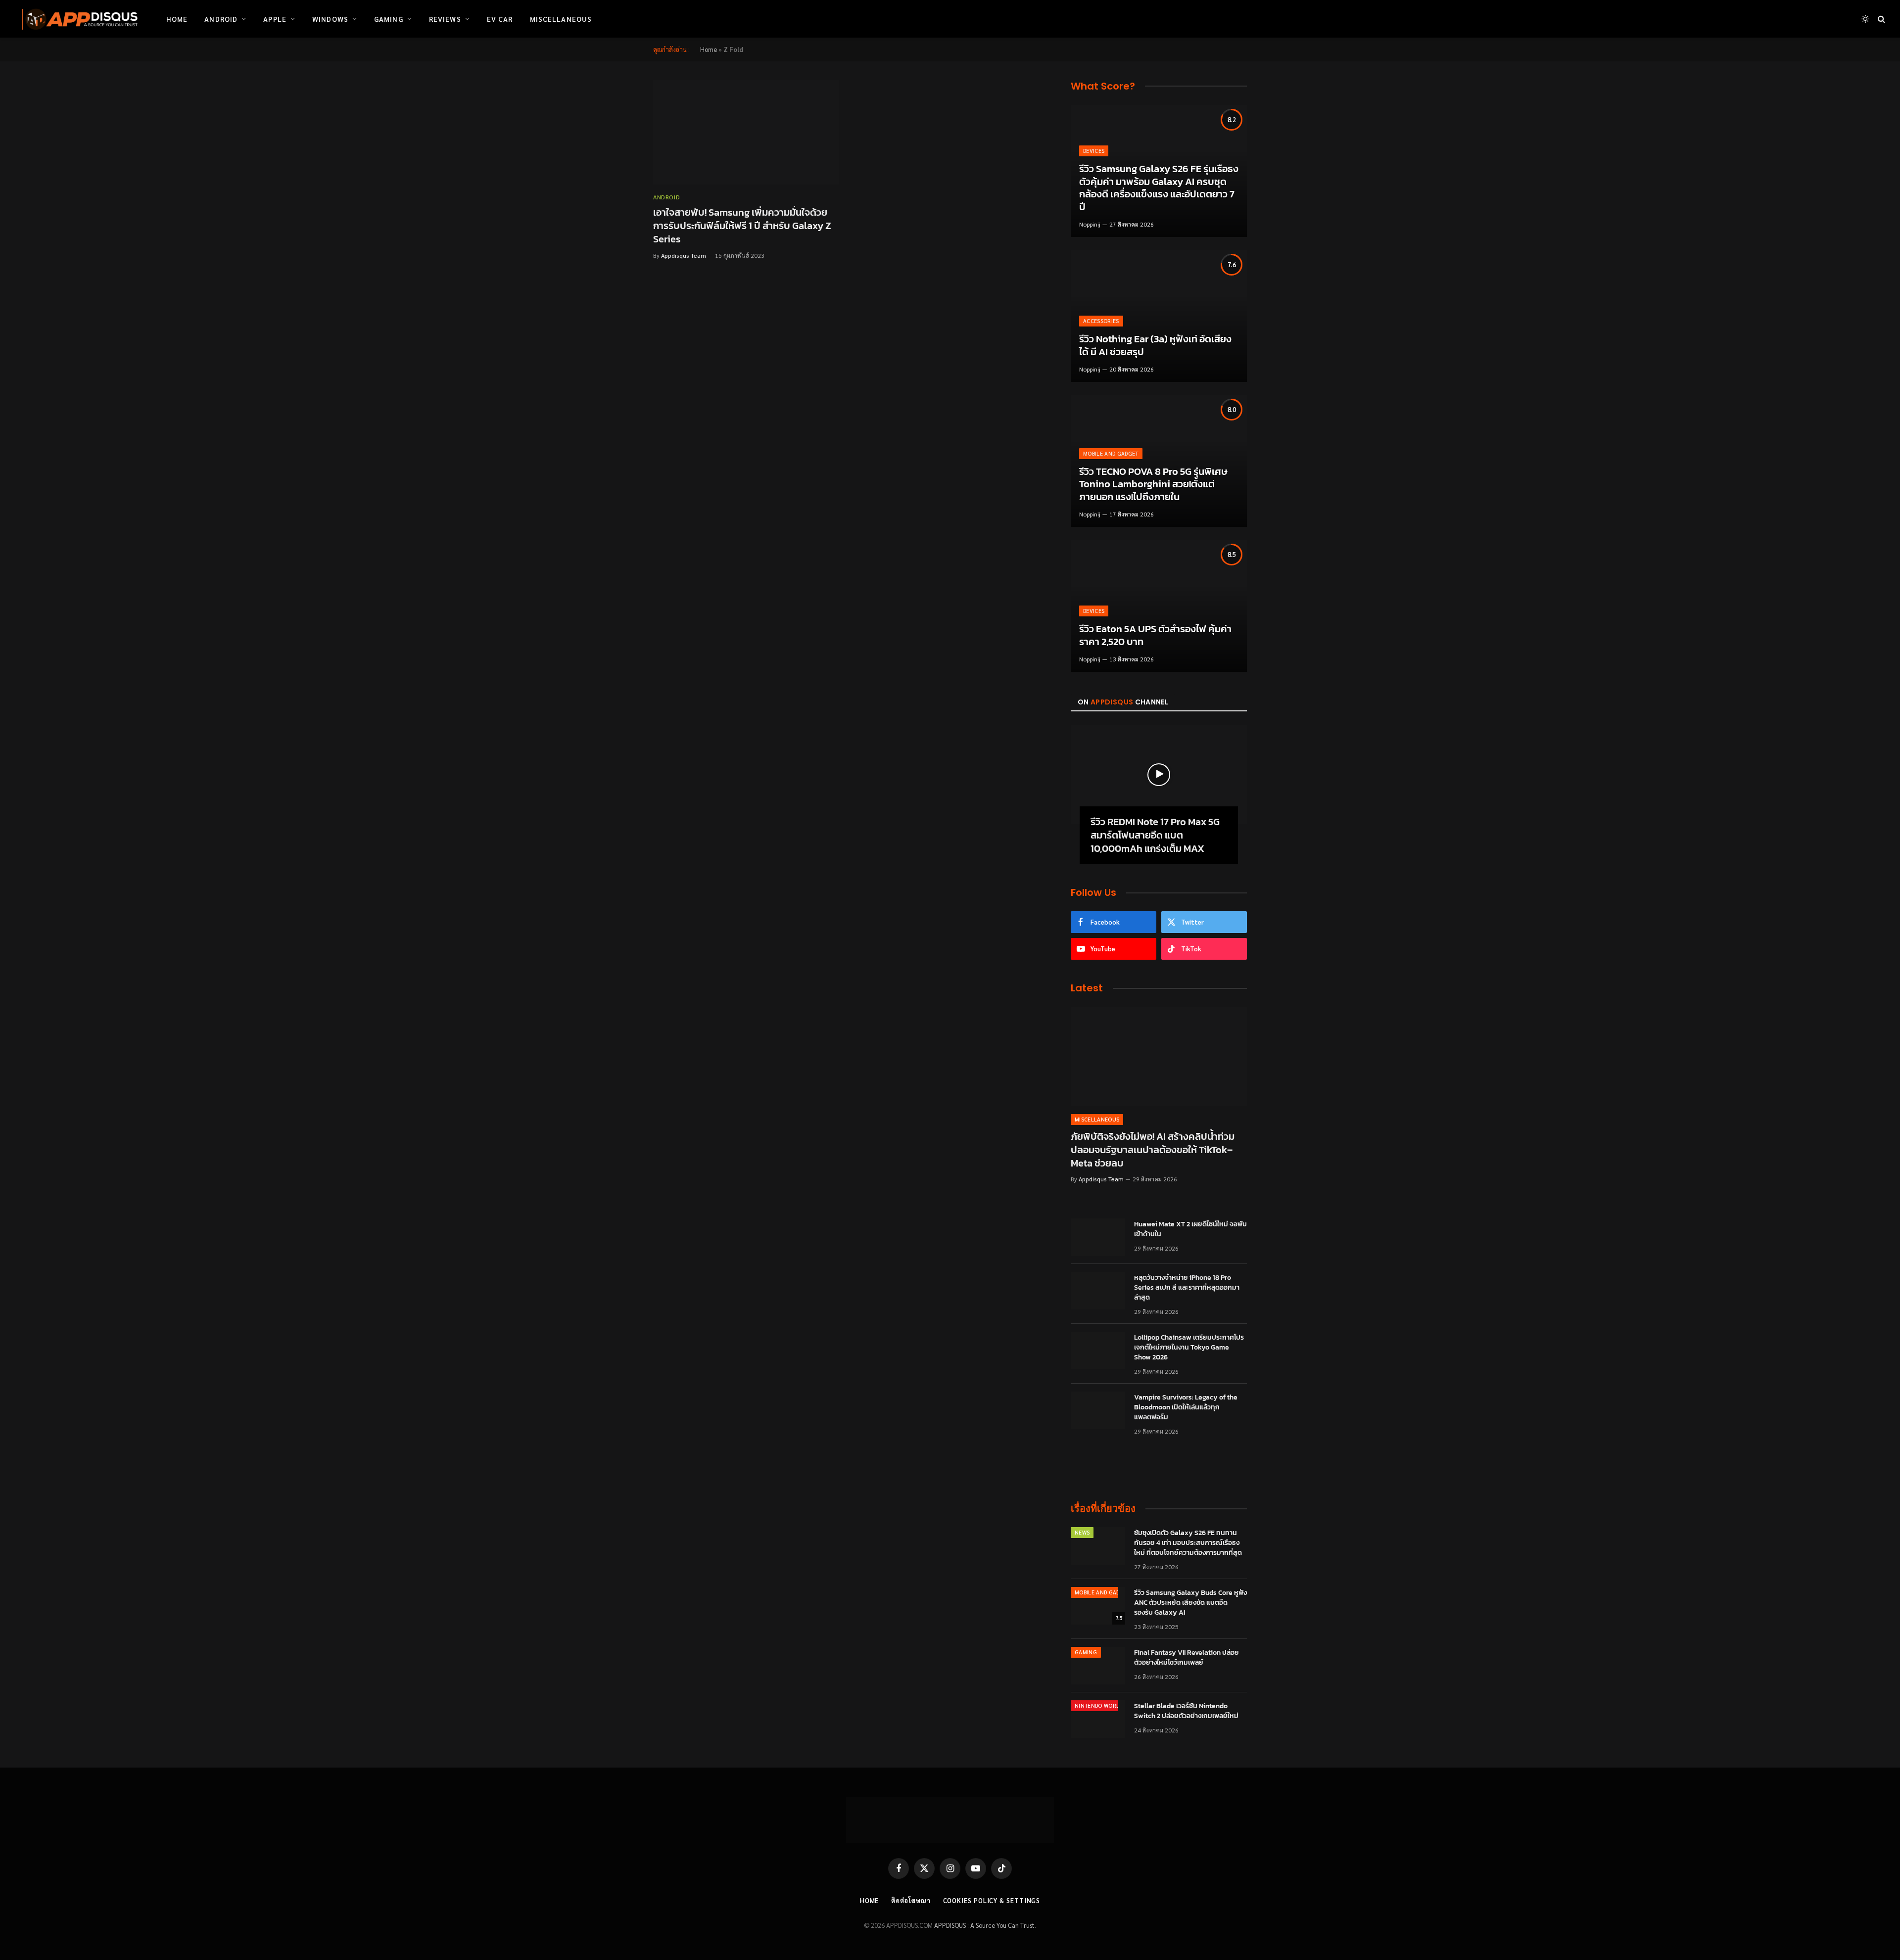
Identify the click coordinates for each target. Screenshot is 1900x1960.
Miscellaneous (561, 19)
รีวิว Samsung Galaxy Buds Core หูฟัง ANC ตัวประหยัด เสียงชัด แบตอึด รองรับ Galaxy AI (1190, 1603)
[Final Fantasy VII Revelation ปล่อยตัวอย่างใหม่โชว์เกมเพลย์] (1098, 1666)
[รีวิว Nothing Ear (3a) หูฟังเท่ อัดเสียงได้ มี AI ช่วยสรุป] (1159, 316)
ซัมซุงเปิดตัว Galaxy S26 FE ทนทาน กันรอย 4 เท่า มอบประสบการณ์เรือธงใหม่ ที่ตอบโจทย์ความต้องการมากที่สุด (1188, 1543)
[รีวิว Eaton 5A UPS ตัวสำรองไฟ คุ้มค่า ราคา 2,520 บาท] (1159, 606)
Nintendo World (1099, 1705)
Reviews (445, 19)
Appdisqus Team (684, 255)
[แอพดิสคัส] (78, 19)
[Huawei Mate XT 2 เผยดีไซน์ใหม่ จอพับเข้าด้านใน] (1098, 1237)
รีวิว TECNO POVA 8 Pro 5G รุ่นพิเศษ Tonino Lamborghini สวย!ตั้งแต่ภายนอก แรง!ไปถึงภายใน (1153, 485)
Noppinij (1090, 224)
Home (177, 19)
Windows (330, 19)
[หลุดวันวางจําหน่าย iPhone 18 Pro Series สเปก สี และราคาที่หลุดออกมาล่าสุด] (1098, 1291)
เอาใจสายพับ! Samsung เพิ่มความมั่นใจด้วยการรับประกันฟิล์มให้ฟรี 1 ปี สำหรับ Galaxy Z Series (742, 226)
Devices (1094, 151)
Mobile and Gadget (1111, 453)
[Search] (1880, 19)
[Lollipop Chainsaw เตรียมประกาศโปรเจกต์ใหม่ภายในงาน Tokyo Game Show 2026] (1098, 1351)
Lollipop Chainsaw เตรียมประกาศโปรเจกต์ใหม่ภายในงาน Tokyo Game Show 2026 (1189, 1348)
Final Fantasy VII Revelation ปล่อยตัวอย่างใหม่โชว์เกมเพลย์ (1187, 1658)
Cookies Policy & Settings (992, 1900)
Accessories (1101, 321)
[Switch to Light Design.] (1865, 19)
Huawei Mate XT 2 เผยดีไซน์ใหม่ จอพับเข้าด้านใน (1190, 1229)
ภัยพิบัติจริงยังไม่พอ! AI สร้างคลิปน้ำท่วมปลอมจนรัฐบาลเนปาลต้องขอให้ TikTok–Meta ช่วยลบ (1153, 1150)
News (1082, 1532)
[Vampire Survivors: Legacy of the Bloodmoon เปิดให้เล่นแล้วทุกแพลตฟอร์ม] (1098, 1410)
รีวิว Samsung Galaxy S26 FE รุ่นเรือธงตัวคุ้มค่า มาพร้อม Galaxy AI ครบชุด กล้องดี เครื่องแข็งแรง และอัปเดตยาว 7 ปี (1159, 188)
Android (221, 19)
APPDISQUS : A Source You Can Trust (984, 1925)
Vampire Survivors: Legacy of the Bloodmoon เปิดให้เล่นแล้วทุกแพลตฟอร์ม (1186, 1407)
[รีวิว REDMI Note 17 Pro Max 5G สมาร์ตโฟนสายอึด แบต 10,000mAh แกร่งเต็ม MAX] (1159, 775)
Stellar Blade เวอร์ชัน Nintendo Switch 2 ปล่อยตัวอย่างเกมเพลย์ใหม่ (1186, 1711)
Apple (275, 19)
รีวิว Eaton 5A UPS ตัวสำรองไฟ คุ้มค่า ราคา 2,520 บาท (1155, 635)
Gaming (389, 19)
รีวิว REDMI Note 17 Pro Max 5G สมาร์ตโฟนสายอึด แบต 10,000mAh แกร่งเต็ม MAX (1155, 836)
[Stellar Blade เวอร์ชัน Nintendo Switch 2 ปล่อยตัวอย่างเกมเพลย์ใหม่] (1098, 1719)
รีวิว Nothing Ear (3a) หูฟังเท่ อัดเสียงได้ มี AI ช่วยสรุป (1155, 346)
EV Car (500, 19)
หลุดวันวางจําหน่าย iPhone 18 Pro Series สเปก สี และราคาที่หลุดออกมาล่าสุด (1187, 1288)
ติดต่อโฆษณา (911, 1900)
